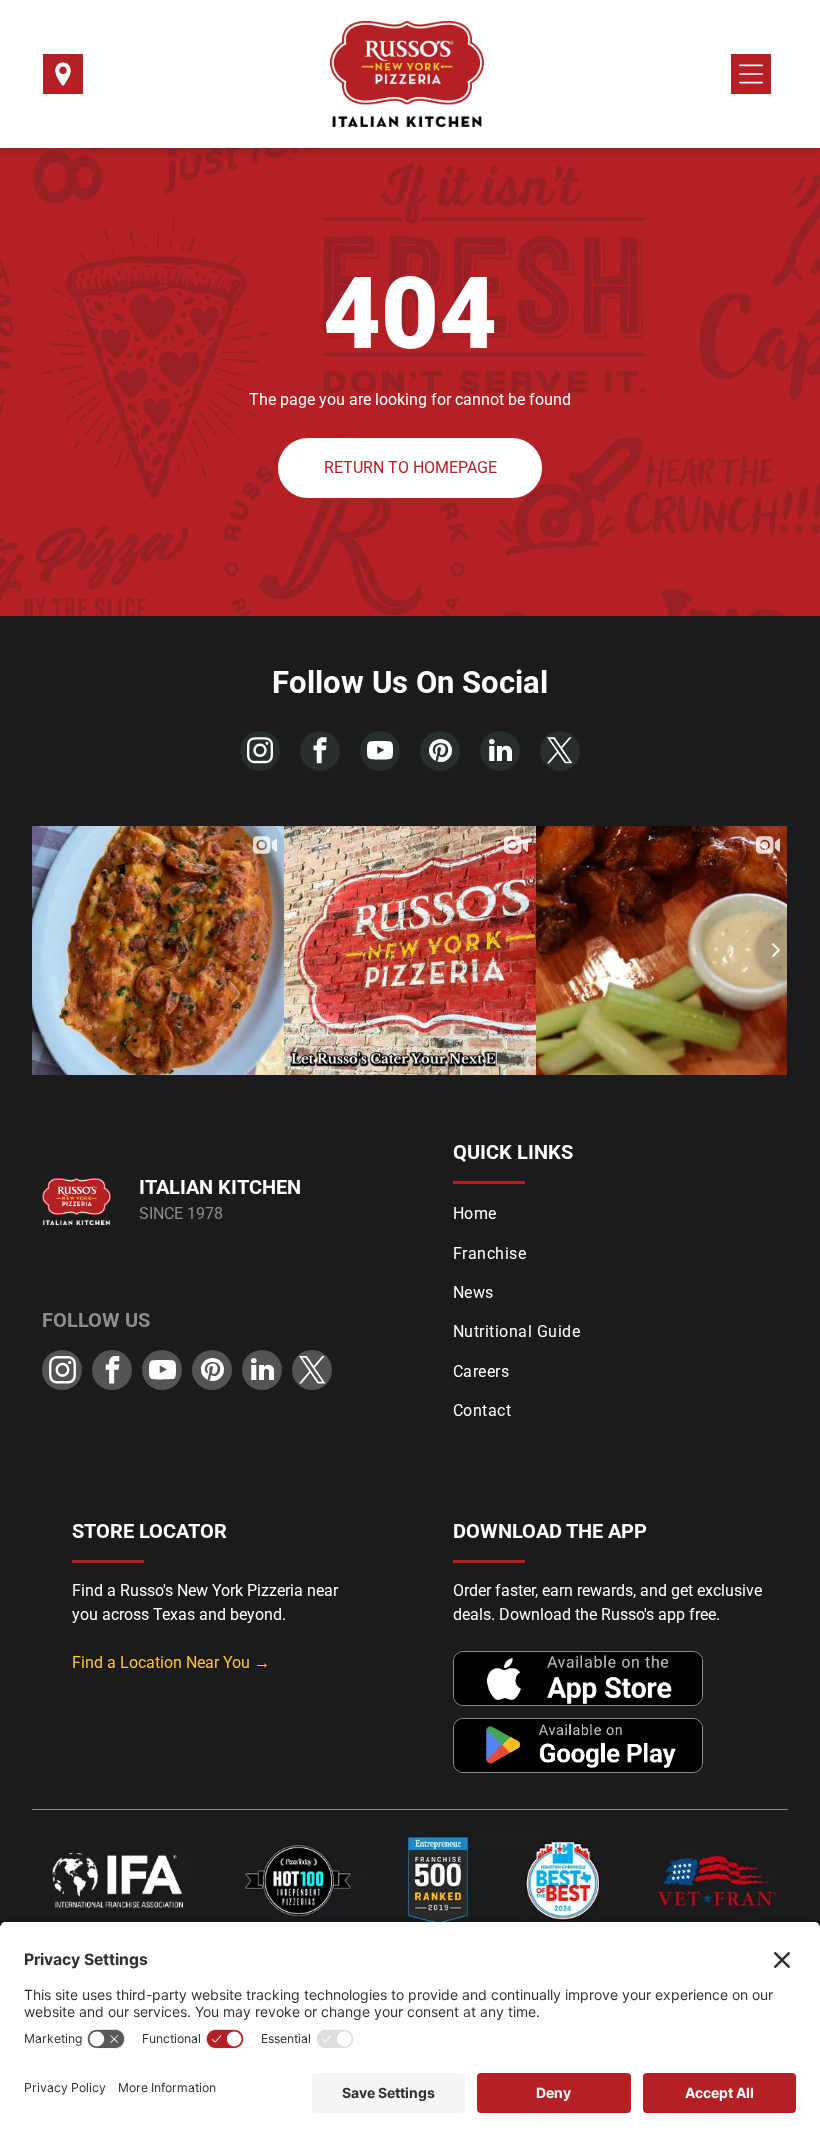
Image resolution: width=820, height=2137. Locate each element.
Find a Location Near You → (171, 1662)
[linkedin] (500, 753)
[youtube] (380, 753)
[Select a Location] (63, 80)
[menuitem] (615, 1213)
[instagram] (260, 753)
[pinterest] (440, 753)
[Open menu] (751, 74)
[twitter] (560, 753)
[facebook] (320, 753)
